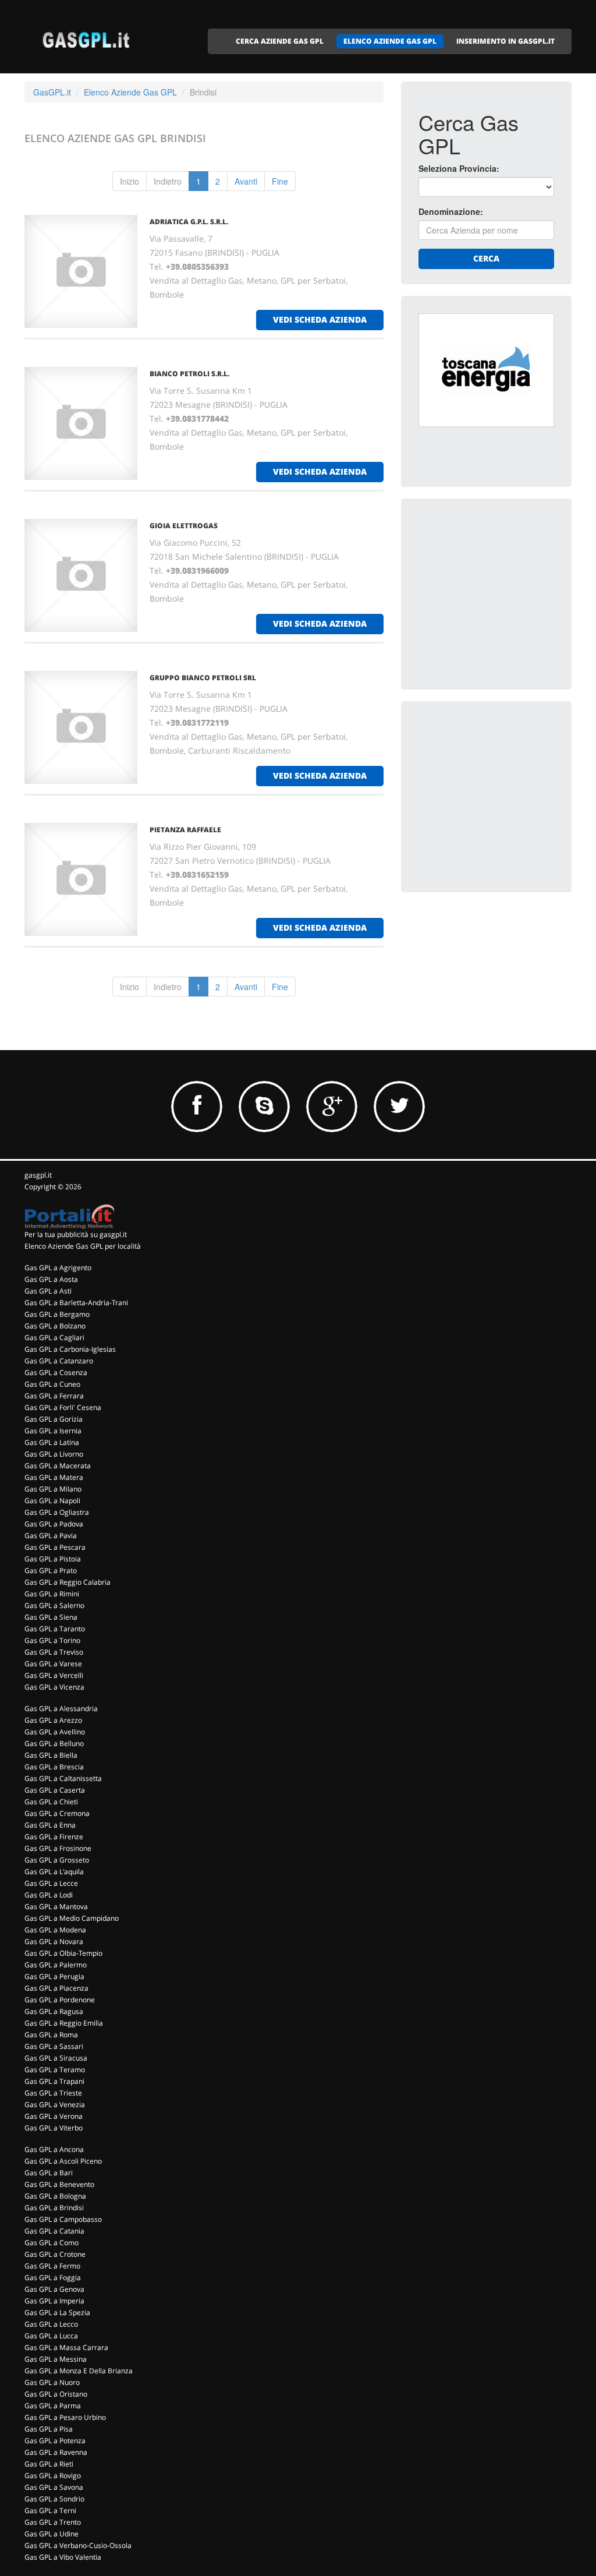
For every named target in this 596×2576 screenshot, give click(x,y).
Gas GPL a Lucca (51, 2336)
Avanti (246, 181)
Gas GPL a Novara (54, 1941)
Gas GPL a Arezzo (53, 1720)
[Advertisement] (506, 589)
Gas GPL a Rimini (52, 1594)
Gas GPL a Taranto (55, 1629)
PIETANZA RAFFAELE (185, 830)
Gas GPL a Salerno (54, 1605)
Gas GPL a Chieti (51, 1802)
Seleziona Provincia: (459, 168)
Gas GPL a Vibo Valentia (63, 2557)
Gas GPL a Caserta (55, 1790)
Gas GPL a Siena (51, 1617)
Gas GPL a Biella (51, 1755)
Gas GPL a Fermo (52, 2266)
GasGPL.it (52, 92)
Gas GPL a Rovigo (53, 2476)
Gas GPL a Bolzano (55, 1326)
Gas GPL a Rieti (49, 2464)
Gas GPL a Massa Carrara (66, 2347)
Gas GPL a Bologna (55, 2196)
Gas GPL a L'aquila (54, 1872)
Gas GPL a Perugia (54, 1976)
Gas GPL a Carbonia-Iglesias (70, 1349)
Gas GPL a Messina (56, 2359)
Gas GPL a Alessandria (61, 1709)
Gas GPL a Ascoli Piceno (63, 2161)
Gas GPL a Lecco (51, 2324)
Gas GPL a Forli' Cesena (63, 1407)
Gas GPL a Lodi (49, 1895)
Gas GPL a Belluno (54, 1743)
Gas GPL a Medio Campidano (72, 1918)
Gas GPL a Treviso (54, 1652)
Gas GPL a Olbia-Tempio (63, 1953)
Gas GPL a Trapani (54, 2081)
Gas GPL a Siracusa (56, 2058)
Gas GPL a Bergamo (57, 1314)
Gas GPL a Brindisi (54, 2208)
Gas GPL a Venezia (55, 2105)
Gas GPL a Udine (52, 2534)
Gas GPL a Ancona (54, 2149)
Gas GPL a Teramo (55, 2070)
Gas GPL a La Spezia (57, 2312)
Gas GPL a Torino (52, 1640)
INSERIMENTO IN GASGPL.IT (505, 41)
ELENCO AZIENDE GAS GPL (390, 41)
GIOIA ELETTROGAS (184, 526)
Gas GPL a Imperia (54, 2301)
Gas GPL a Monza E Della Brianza (79, 2371)
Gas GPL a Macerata (58, 1466)
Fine (280, 181)
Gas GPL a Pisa (49, 2429)
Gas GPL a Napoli (52, 1501)
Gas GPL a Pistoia (53, 1559)
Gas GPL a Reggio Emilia (64, 2023)
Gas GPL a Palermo (56, 1965)
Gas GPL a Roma (51, 2035)
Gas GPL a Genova (54, 2289)
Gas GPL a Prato (51, 1570)
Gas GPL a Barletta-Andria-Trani (76, 1303)
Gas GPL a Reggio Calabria (68, 1582)
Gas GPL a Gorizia (54, 1419)
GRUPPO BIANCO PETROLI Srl (203, 678)
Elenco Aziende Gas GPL (130, 92)
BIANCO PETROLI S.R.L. (189, 374)
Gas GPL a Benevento (59, 2184)
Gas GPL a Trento (53, 2522)
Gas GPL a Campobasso (63, 2219)
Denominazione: (451, 211)
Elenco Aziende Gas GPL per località (83, 1246)
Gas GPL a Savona (54, 2487)
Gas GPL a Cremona (57, 1813)
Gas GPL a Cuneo (52, 1384)
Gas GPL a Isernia (53, 1431)
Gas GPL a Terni (50, 2510)
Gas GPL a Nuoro (52, 2382)
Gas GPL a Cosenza (56, 1372)
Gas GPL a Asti (48, 1291)
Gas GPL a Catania (54, 2231)
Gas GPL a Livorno (54, 1454)
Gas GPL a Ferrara (54, 1396)
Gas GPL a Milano (53, 1489)
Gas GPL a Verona (54, 2116)
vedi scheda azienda (320, 319)
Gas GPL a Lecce (51, 1883)
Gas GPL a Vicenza (54, 1687)
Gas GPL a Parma (53, 2406)
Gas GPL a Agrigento (58, 1268)
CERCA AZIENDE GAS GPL (280, 41)
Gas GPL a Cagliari (54, 1338)
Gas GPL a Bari (49, 2173)
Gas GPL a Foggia (53, 2278)
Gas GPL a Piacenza (56, 1988)
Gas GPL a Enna (50, 1825)
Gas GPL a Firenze (54, 1837)
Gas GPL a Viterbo (54, 2128)
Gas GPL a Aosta (51, 1279)
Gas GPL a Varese (53, 1664)
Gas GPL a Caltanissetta (63, 1778)
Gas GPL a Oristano (56, 2394)
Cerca (486, 258)
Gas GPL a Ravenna (56, 2452)
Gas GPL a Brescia (54, 1767)
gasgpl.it (38, 1175)
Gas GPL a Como (52, 2243)
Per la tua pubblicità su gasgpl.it (76, 1234)
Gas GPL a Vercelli (54, 1675)
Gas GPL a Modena (55, 1930)
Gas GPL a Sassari (54, 2046)
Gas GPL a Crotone (55, 2254)
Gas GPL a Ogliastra (57, 1512)
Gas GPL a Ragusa (54, 2011)
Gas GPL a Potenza (55, 2441)
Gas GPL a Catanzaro (59, 1361)
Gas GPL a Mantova (56, 1907)
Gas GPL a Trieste (53, 2093)
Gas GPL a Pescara (55, 1547)
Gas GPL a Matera (54, 1477)
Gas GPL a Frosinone (58, 1848)
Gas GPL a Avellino (55, 1732)
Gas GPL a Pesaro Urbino (65, 2417)
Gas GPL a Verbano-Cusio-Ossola (78, 2545)
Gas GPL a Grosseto (57, 1860)
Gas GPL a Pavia (51, 1536)
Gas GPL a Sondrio (54, 2499)
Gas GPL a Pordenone (60, 2000)
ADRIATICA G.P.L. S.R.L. (189, 222)
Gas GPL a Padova (54, 1524)
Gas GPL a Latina (52, 1442)
